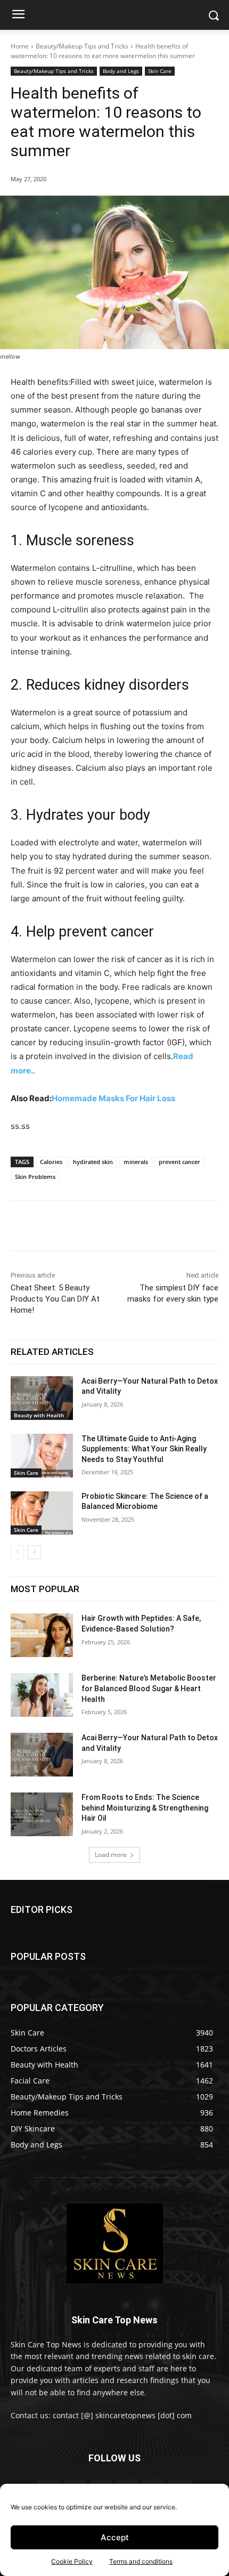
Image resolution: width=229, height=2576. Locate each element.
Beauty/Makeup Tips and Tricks (82, 46)
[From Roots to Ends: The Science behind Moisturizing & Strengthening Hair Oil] (42, 1814)
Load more (111, 1855)
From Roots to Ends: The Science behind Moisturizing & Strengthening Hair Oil (145, 1808)
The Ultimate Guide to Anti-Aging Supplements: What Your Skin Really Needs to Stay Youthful (144, 1449)
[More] (148, 1228)
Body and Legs (121, 71)
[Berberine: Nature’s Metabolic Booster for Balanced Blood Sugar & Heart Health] (42, 1695)
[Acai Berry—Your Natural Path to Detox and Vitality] (42, 1398)
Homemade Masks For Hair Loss (113, 1098)
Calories (51, 1162)
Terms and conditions (141, 2561)
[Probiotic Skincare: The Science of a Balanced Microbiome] (42, 1513)
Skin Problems (35, 1177)
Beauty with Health (39, 1415)
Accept (115, 2537)
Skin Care (160, 71)
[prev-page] (17, 1552)
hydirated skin (93, 1162)
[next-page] (34, 1552)
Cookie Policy (72, 2561)
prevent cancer (179, 1162)
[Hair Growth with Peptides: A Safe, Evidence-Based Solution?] (42, 1635)
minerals (136, 1162)
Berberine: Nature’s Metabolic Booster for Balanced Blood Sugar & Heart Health (149, 1688)
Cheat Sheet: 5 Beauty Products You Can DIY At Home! (55, 1299)
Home (20, 46)
